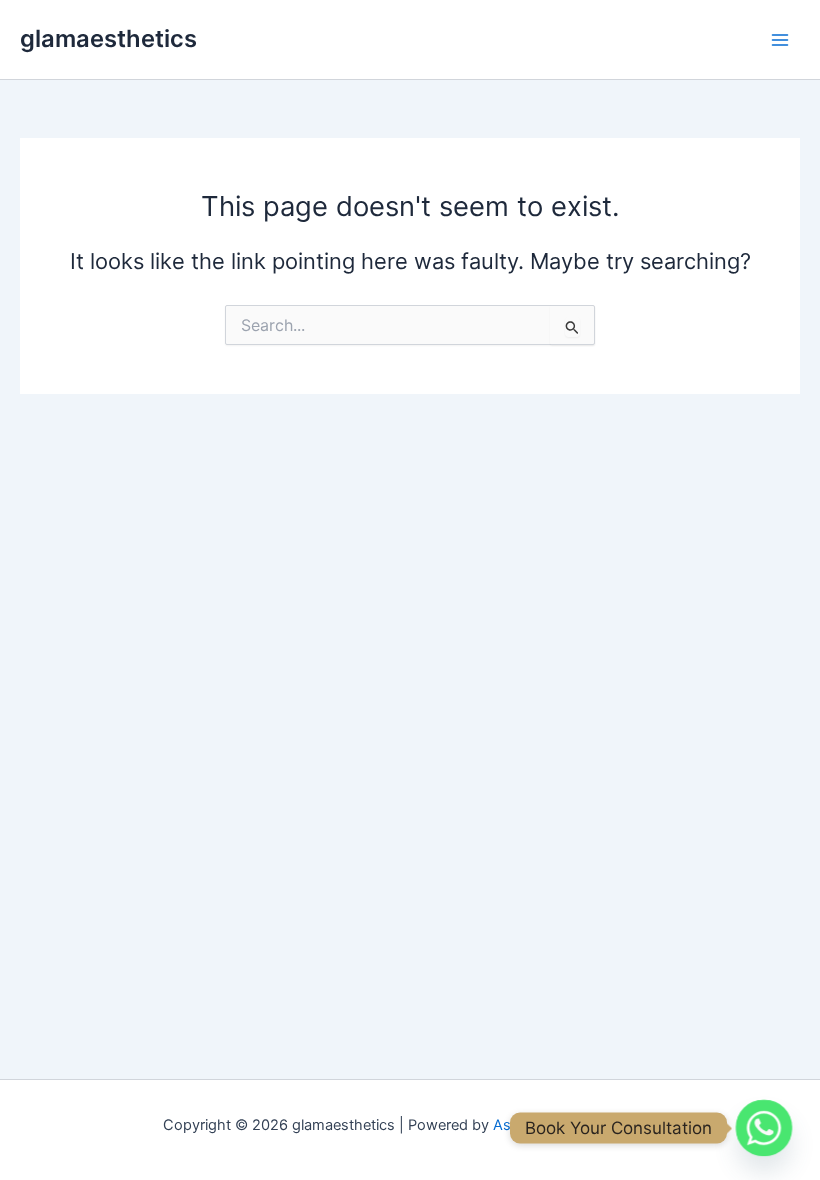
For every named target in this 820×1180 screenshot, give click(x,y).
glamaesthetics (108, 38)
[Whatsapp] (764, 1128)
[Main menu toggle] (780, 39)
